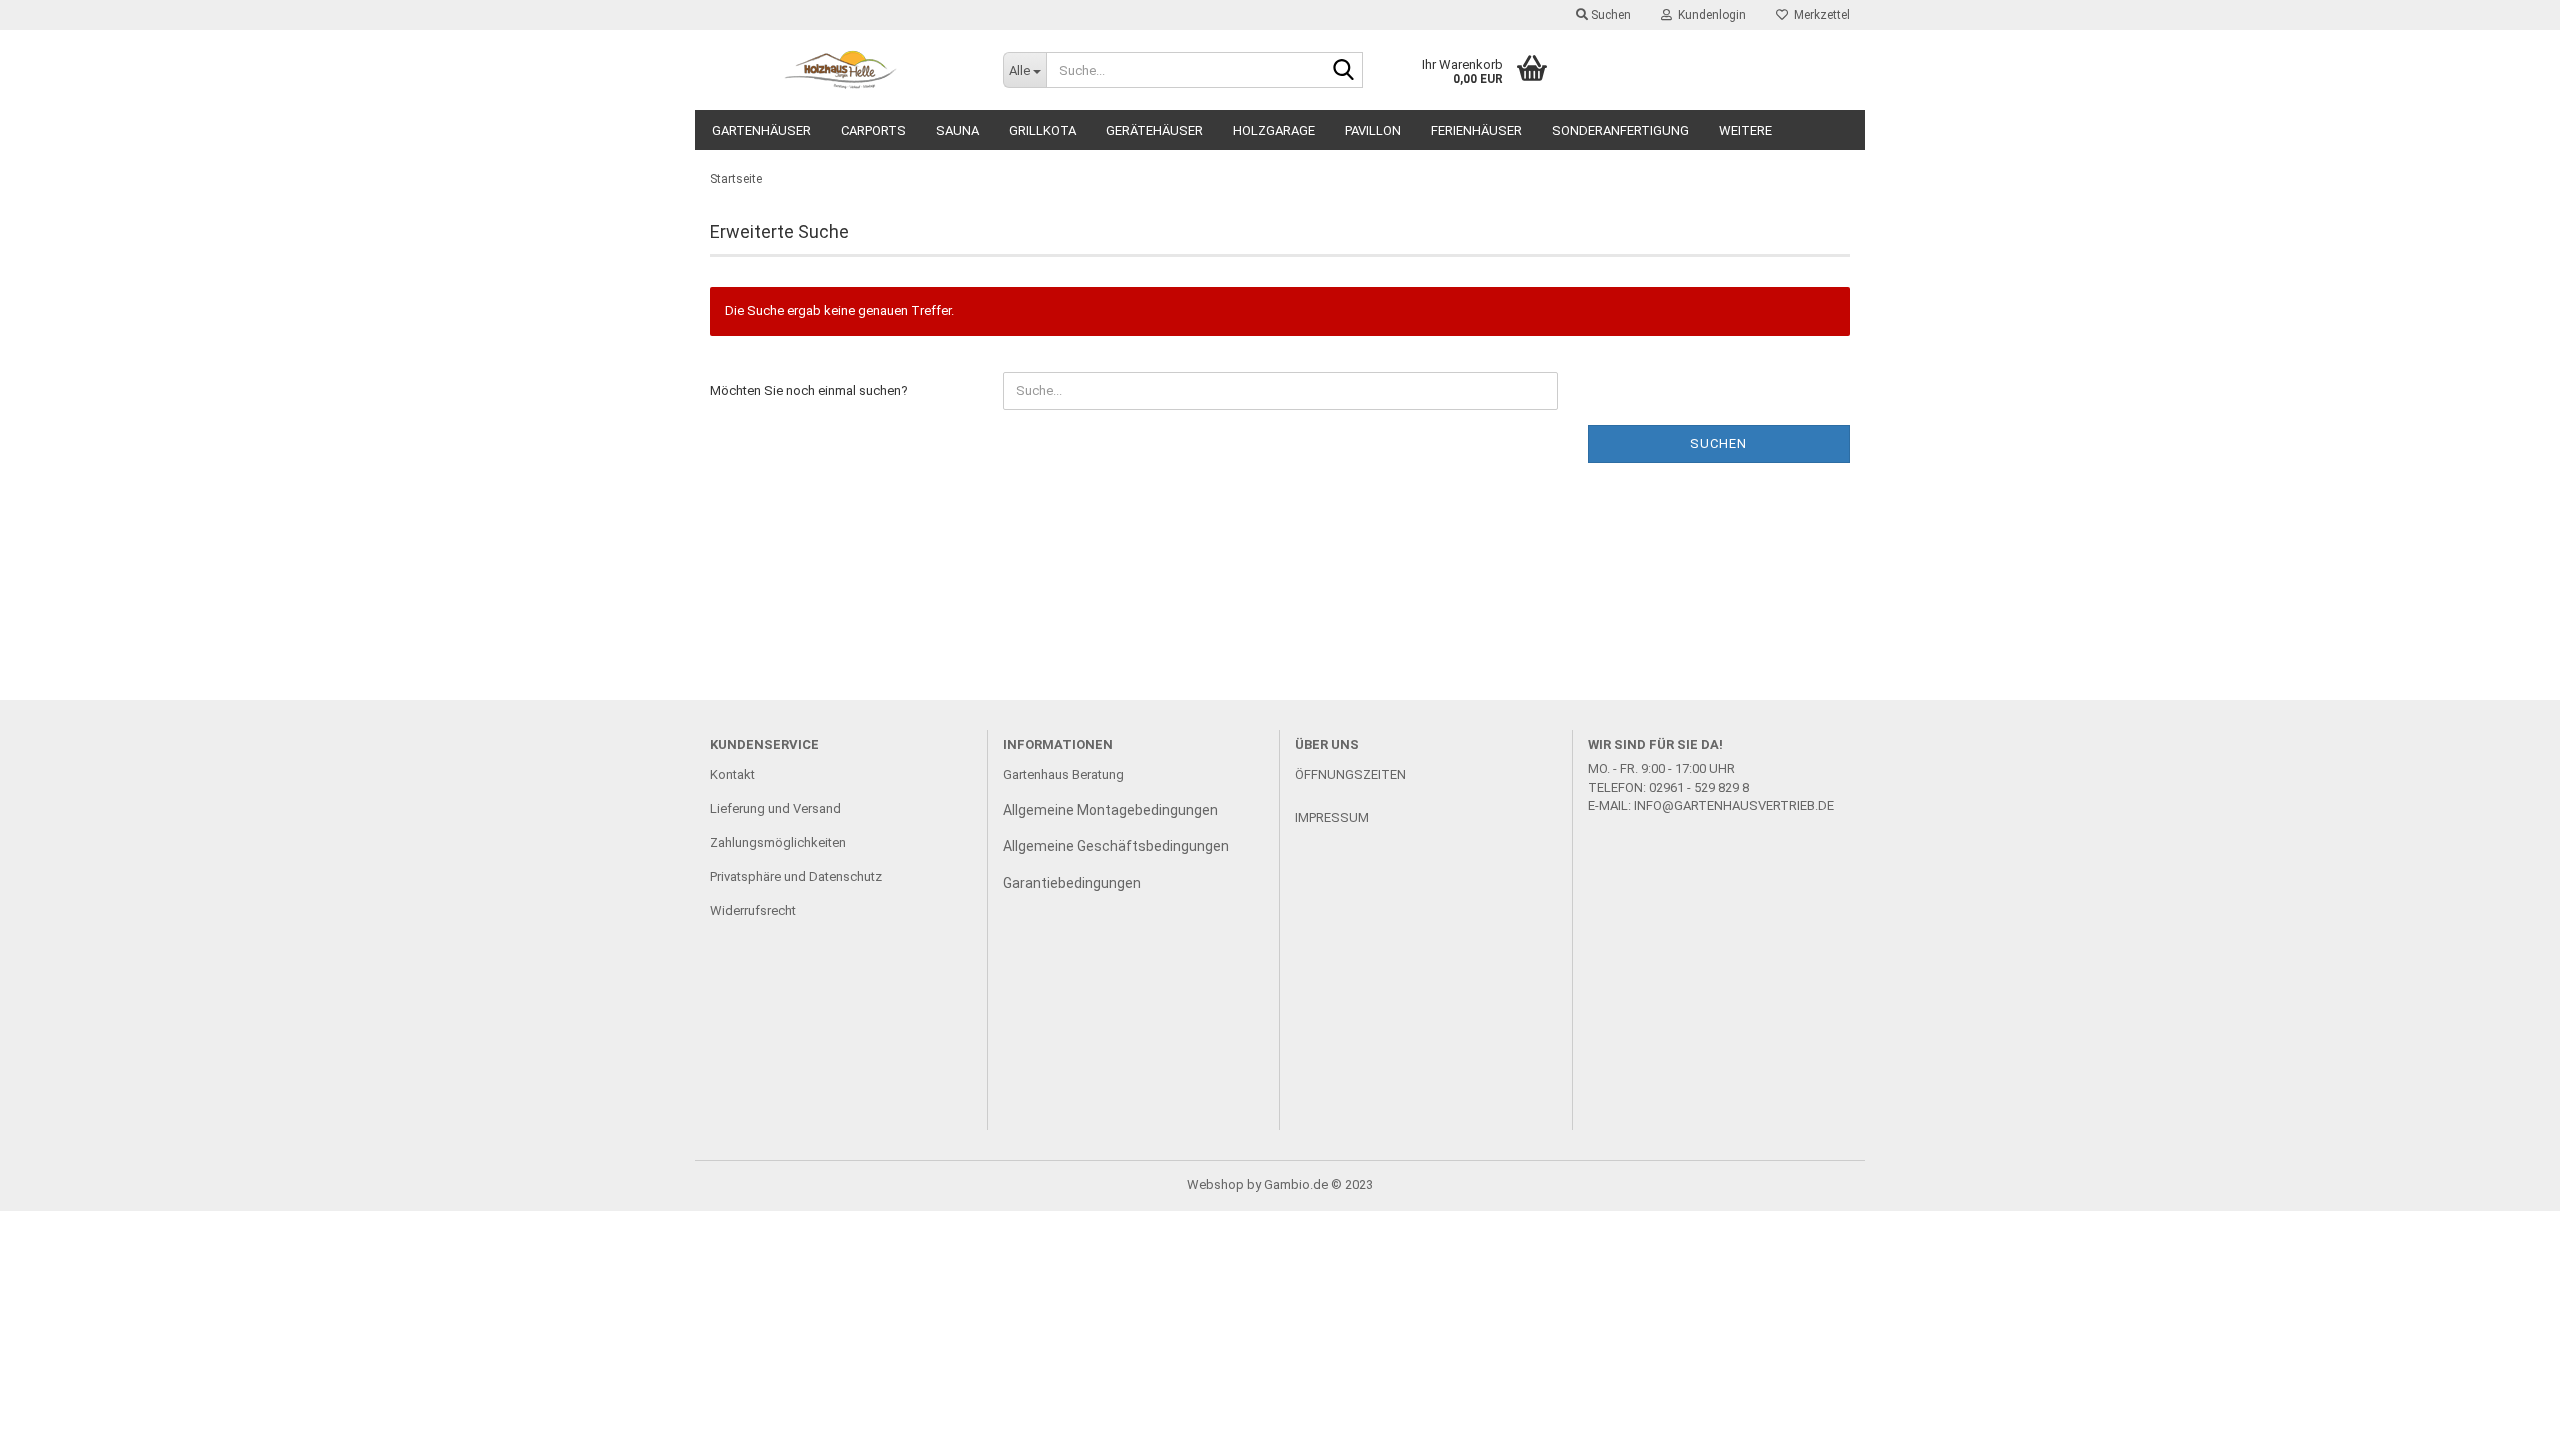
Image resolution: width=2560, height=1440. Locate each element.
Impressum (1332, 817)
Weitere (1745, 130)
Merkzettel (1819, 15)
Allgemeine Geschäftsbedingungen (1116, 846)
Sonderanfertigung (1620, 130)
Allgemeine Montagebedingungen (1110, 810)
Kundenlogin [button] (1709, 15)
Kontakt (732, 774)
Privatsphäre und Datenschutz (796, 876)
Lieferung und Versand (775, 808)
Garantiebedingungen (1072, 883)
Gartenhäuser (761, 130)
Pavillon (1373, 130)
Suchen (1718, 443)
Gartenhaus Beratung (1065, 774)
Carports (873, 130)
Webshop (1215, 1184)
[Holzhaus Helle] (841, 70)
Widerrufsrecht (753, 910)
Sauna (957, 130)
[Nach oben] (2505, 1410)
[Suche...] (1344, 71)
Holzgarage (1274, 130)
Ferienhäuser (1476, 130)
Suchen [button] (1609, 15)
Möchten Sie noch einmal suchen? (809, 390)
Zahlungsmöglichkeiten (778, 842)
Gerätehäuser (1154, 130)
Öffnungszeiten (1350, 774)
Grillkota (1042, 130)
